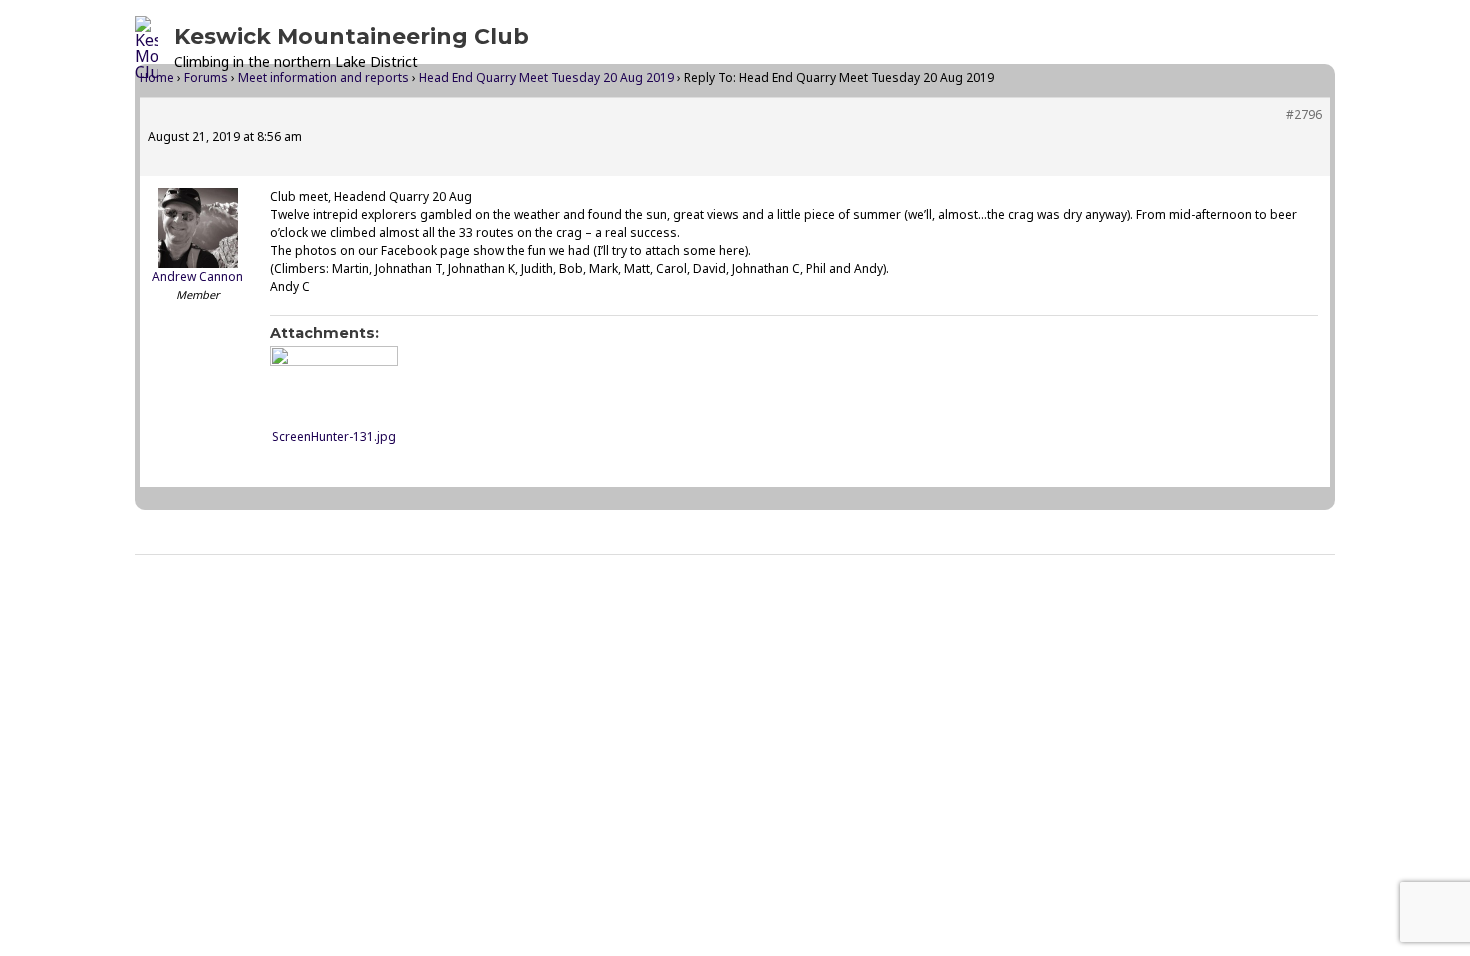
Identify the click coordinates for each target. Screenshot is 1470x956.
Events (774, 48)
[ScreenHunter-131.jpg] (334, 382)
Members (1093, 48)
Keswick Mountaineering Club (351, 36)
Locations (885, 48)
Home (695, 48)
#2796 (1304, 114)
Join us (1204, 48)
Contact (1290, 48)
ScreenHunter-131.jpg (334, 436)
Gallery (980, 48)
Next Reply (1279, 606)
